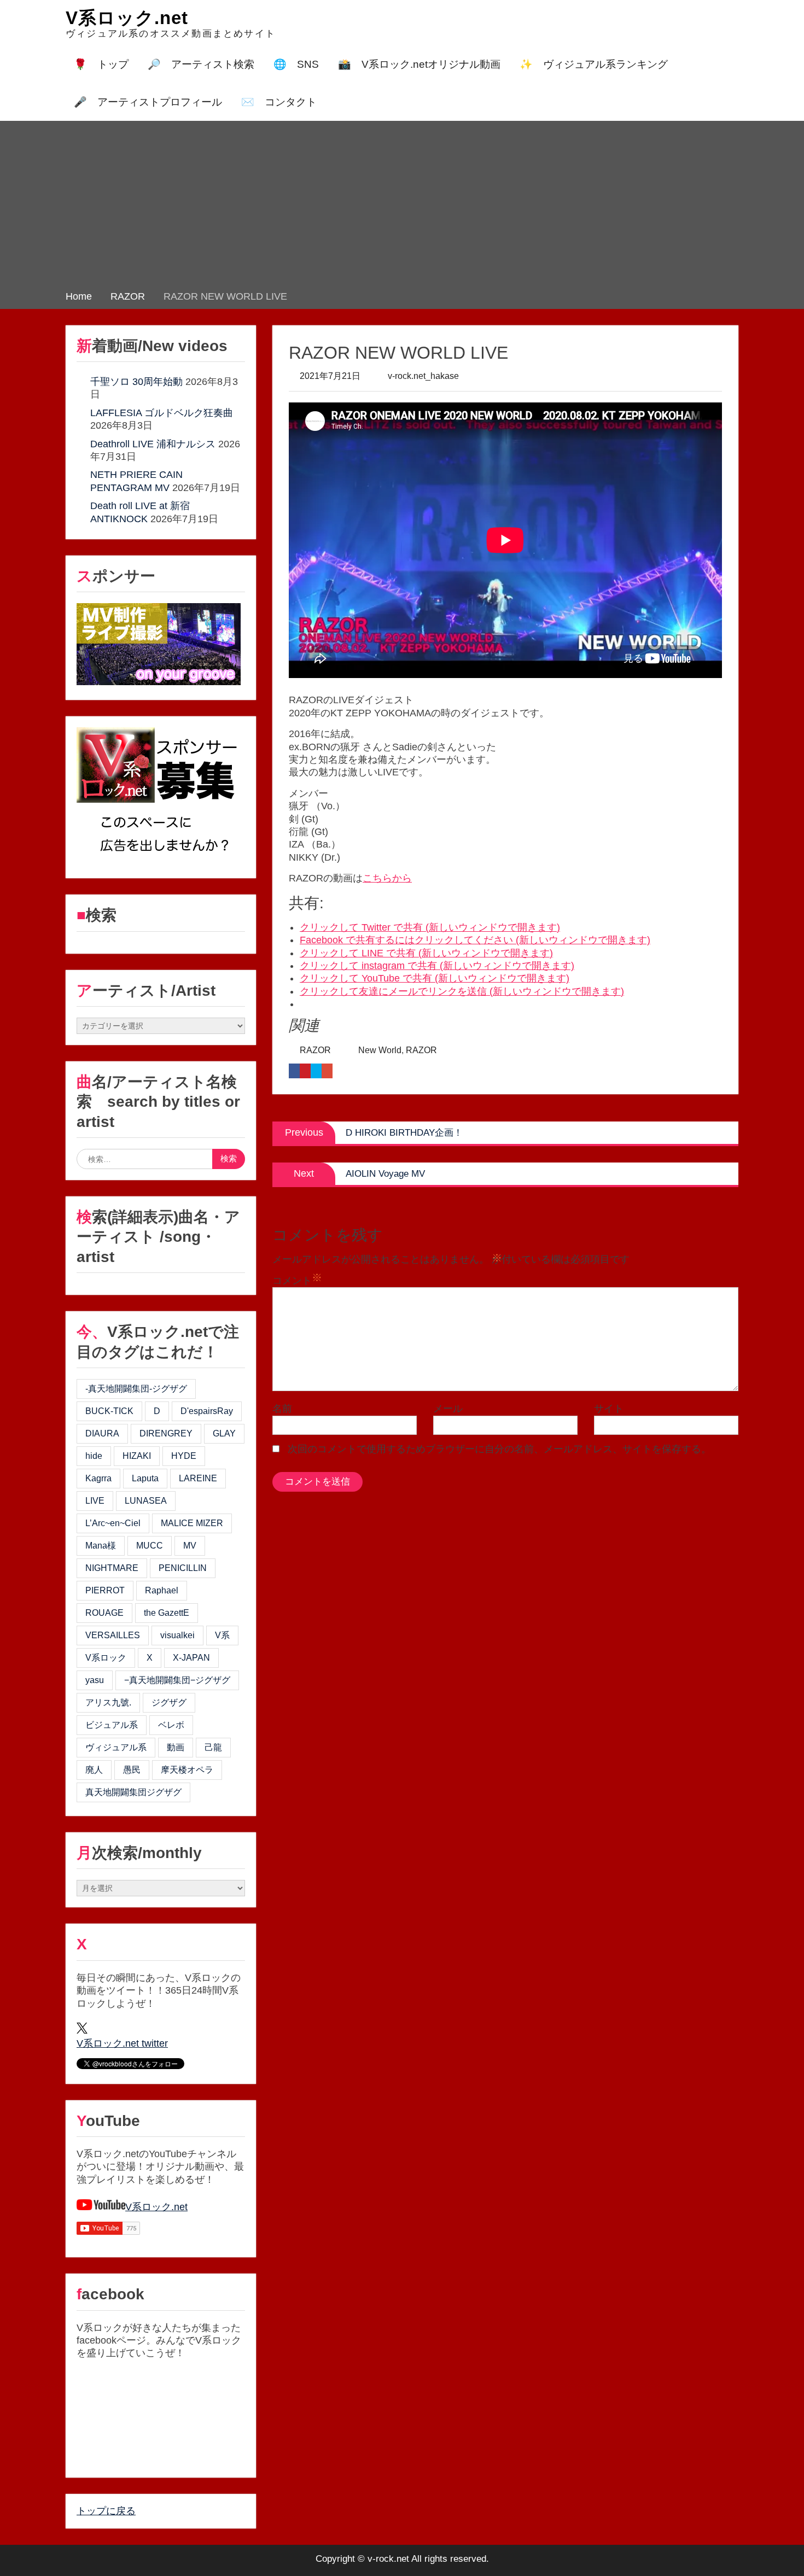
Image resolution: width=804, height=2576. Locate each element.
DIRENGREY (166, 1433)
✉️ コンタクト (279, 102)
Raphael (162, 1590)
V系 (222, 1635)
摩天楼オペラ (187, 1770)
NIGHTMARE (112, 1568)
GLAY (224, 1433)
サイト (609, 1409)
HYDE (184, 1456)
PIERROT (105, 1590)
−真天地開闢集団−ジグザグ (177, 1680)
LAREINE (198, 1478)
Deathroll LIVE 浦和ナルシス (153, 444)
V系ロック (106, 1658)
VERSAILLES (113, 1635)
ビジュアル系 (112, 1725)
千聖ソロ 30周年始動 (136, 382)
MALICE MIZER (192, 1523)
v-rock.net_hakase (423, 376)
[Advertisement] (402, 208)
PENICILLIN (183, 1568)
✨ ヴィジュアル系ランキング (594, 64)
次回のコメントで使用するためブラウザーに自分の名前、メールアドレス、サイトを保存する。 (499, 1449)
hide (94, 1456)
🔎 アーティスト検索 (201, 64)
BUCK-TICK (109, 1411)
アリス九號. (108, 1702)
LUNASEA (146, 1501)
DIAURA (102, 1433)
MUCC (150, 1546)
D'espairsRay (207, 1411)
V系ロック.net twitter (122, 2043)
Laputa (145, 1478)
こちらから (387, 878)
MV (190, 1546)
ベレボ (171, 1725)
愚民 (132, 1770)
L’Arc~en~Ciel (113, 1523)
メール (448, 1409)
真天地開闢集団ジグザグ (133, 1792)
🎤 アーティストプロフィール (148, 102)
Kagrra (98, 1478)
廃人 (94, 1770)
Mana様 (101, 1546)
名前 (282, 1409)
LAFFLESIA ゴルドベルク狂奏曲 (162, 413)
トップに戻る (106, 2511)
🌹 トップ (101, 64)
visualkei (177, 1635)
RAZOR (315, 1050)
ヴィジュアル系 (116, 1747)
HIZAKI (137, 1456)
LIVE (95, 1501)
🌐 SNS (296, 64)
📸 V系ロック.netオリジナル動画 (419, 64)
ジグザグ (169, 1702)
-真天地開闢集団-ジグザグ (136, 1389)
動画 (176, 1747)
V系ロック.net (127, 18)
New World (380, 1050)
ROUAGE (104, 1613)
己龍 (213, 1747)
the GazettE (167, 1613)
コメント (292, 1281)
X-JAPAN (191, 1658)
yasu (95, 1680)
